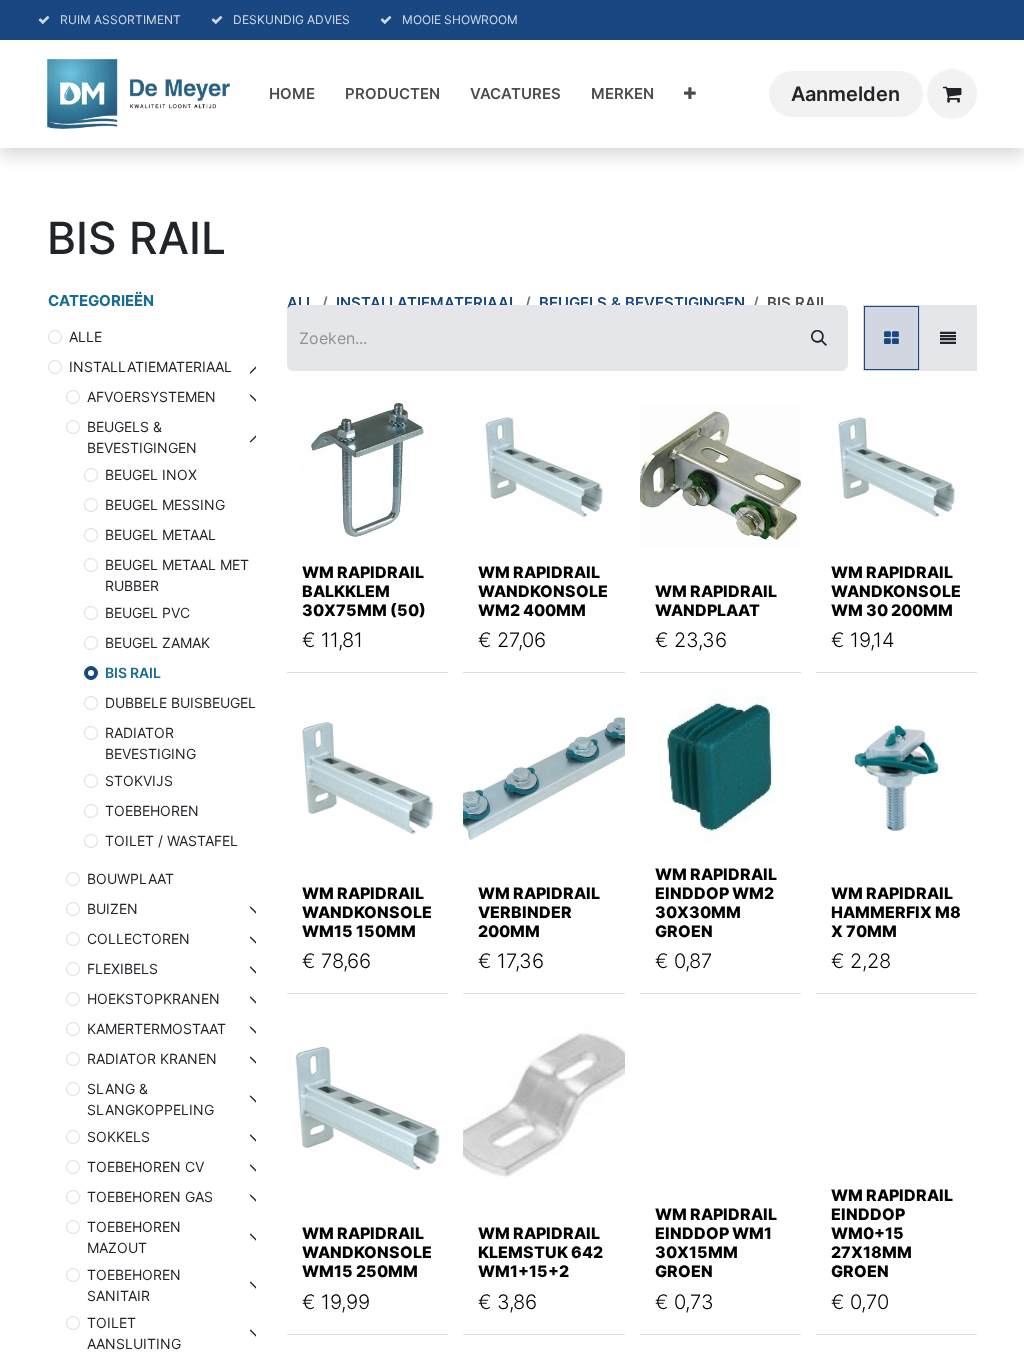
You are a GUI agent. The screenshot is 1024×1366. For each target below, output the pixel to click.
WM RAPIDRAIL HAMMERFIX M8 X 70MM (896, 912)
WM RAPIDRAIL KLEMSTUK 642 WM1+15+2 (540, 1252)
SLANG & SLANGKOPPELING (150, 1099)
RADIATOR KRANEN (152, 1058)
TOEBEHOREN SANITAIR (134, 1285)
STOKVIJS (139, 780)
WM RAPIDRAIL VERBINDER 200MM (539, 912)
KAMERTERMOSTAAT (156, 1028)
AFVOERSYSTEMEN (151, 396)
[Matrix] (891, 338)
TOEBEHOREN (152, 810)
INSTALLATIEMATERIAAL (150, 366)
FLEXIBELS (122, 968)
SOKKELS (118, 1136)
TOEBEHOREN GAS (150, 1196)
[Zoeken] (819, 338)
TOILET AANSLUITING (134, 1333)
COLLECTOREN (138, 938)
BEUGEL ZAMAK (157, 642)
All (300, 302)
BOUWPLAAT (130, 878)
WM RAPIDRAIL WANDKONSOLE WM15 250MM (367, 1252)
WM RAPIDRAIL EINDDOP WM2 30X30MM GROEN (716, 903)
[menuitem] (292, 94)
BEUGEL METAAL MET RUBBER (177, 575)
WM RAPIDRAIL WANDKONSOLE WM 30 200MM (896, 591)
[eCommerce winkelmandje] (952, 94)
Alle (85, 336)
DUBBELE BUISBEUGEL (180, 702)
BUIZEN (112, 908)
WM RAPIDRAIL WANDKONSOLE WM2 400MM (543, 591)
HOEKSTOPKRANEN (153, 998)
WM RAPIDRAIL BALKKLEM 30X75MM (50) (364, 591)
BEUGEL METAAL (160, 534)
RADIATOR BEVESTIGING (150, 743)
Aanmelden (845, 94)
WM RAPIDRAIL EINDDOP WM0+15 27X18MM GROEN (892, 1233)
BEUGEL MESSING (165, 504)
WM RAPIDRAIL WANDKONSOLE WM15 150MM (367, 912)
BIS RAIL (133, 672)
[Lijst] (948, 338)
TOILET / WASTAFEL (171, 840)
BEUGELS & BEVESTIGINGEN (142, 437)
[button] (326, 507)
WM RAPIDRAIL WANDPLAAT (716, 600)
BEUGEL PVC (147, 612)
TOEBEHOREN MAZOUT (134, 1237)
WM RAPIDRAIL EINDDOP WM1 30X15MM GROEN (716, 1243)
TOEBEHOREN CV (145, 1166)
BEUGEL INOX (151, 474)
